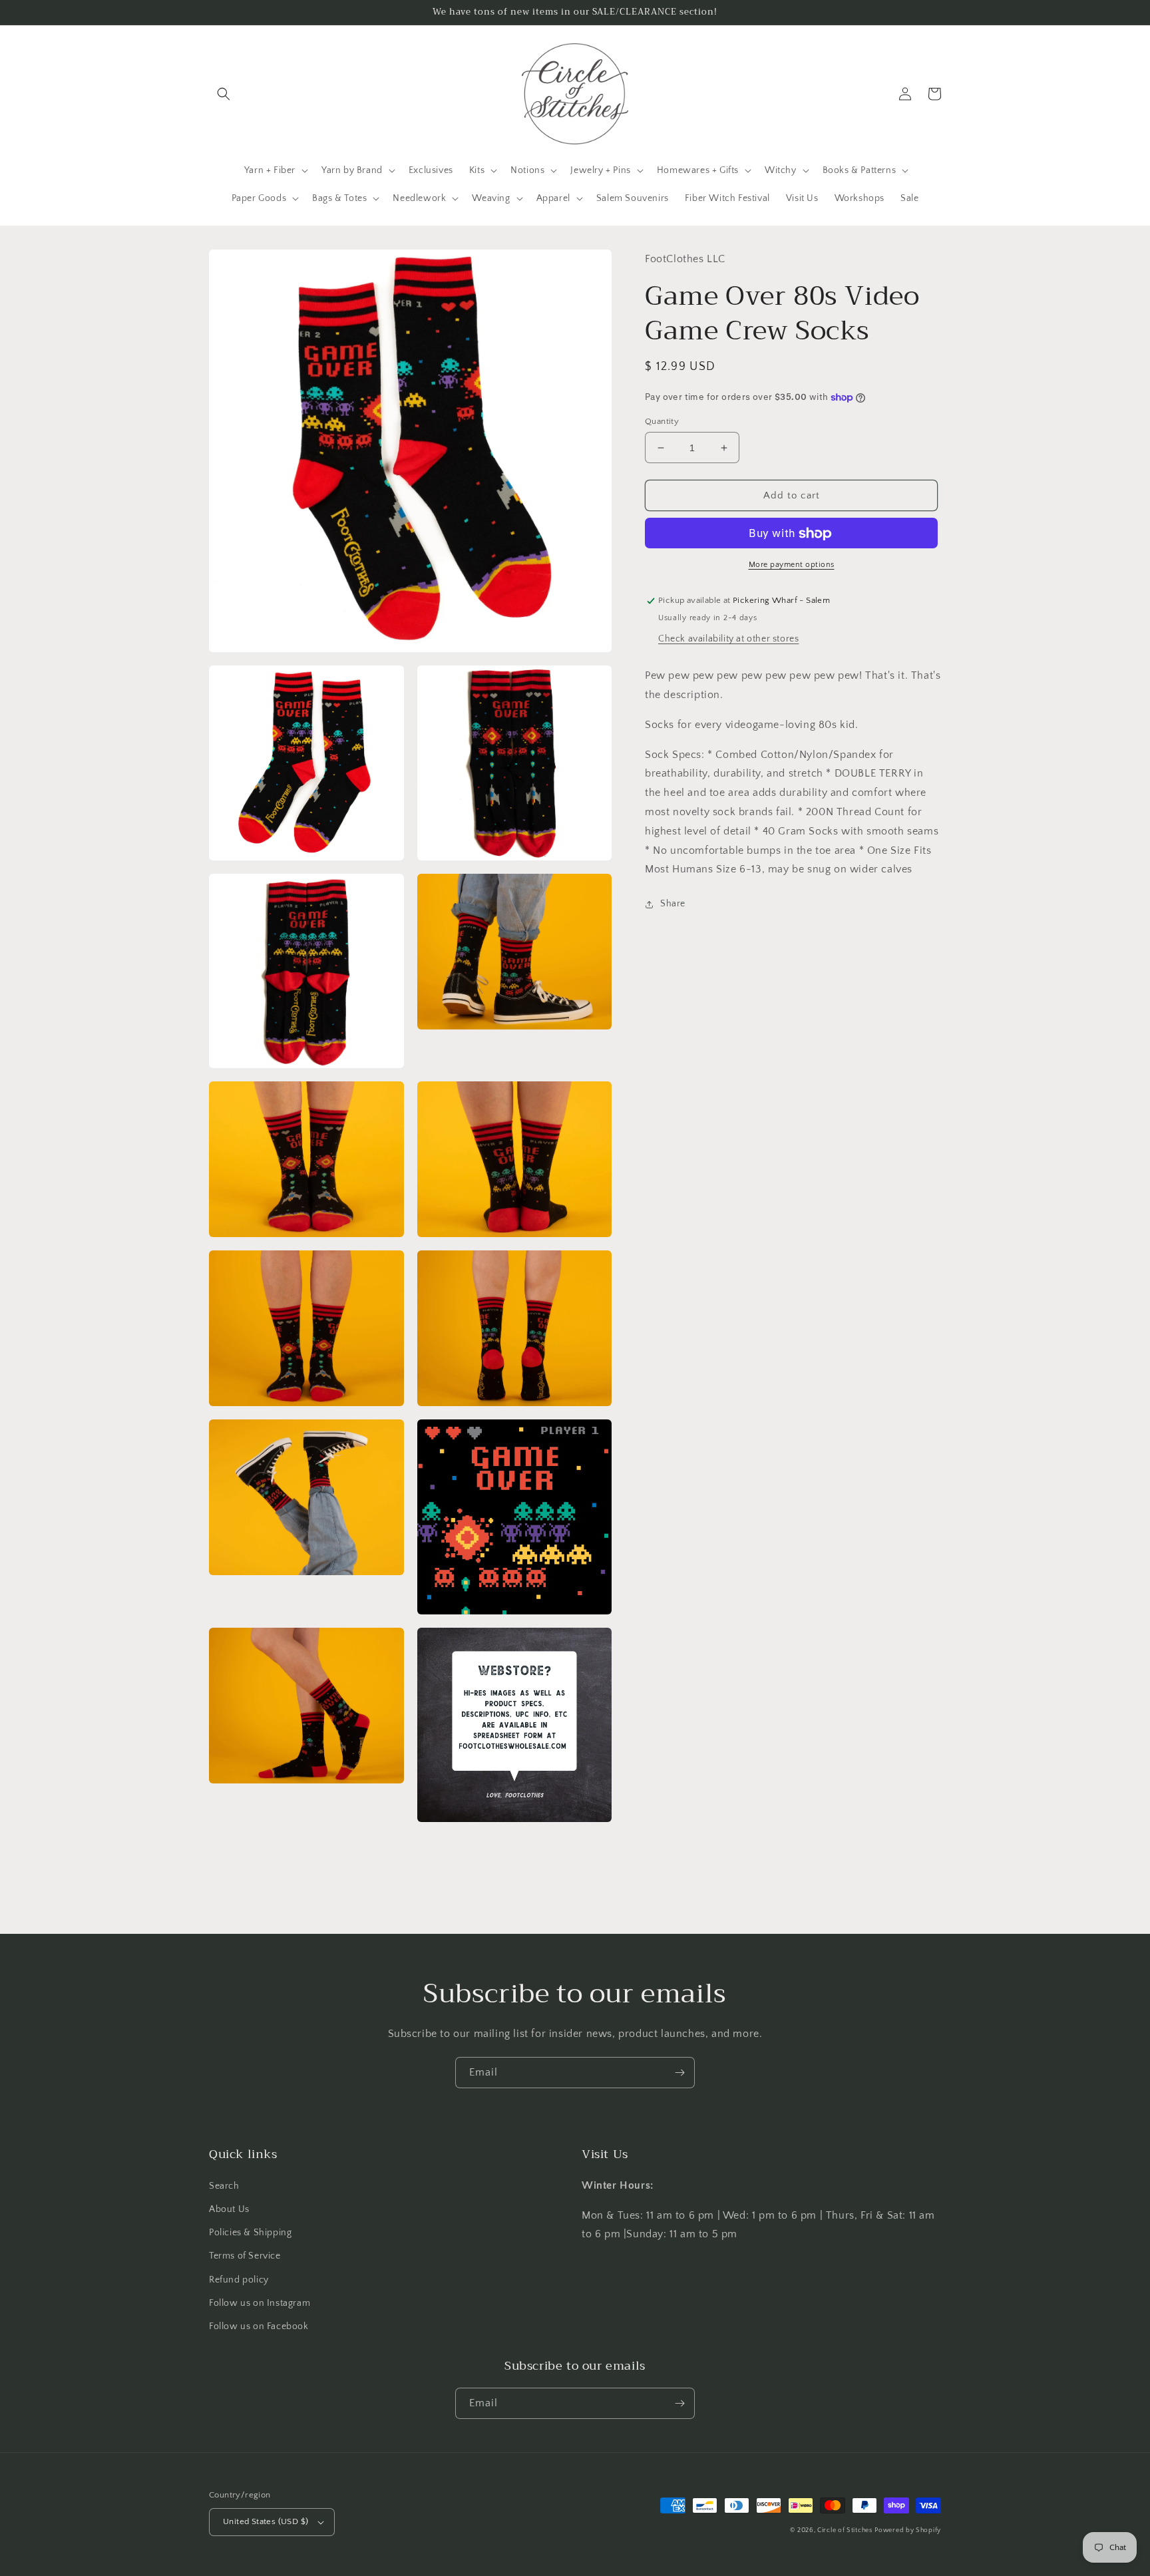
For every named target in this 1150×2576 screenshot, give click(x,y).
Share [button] (673, 904)
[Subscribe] (679, 2073)
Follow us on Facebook (259, 2326)
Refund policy (239, 2280)
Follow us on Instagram (260, 2303)
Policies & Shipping (250, 2233)
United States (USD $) (266, 2521)
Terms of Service (245, 2256)
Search (224, 2186)
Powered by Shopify (908, 2530)
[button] (224, 94)
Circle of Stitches (845, 2530)
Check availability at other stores (728, 640)
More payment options (792, 565)
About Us (229, 2209)
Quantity (662, 421)
